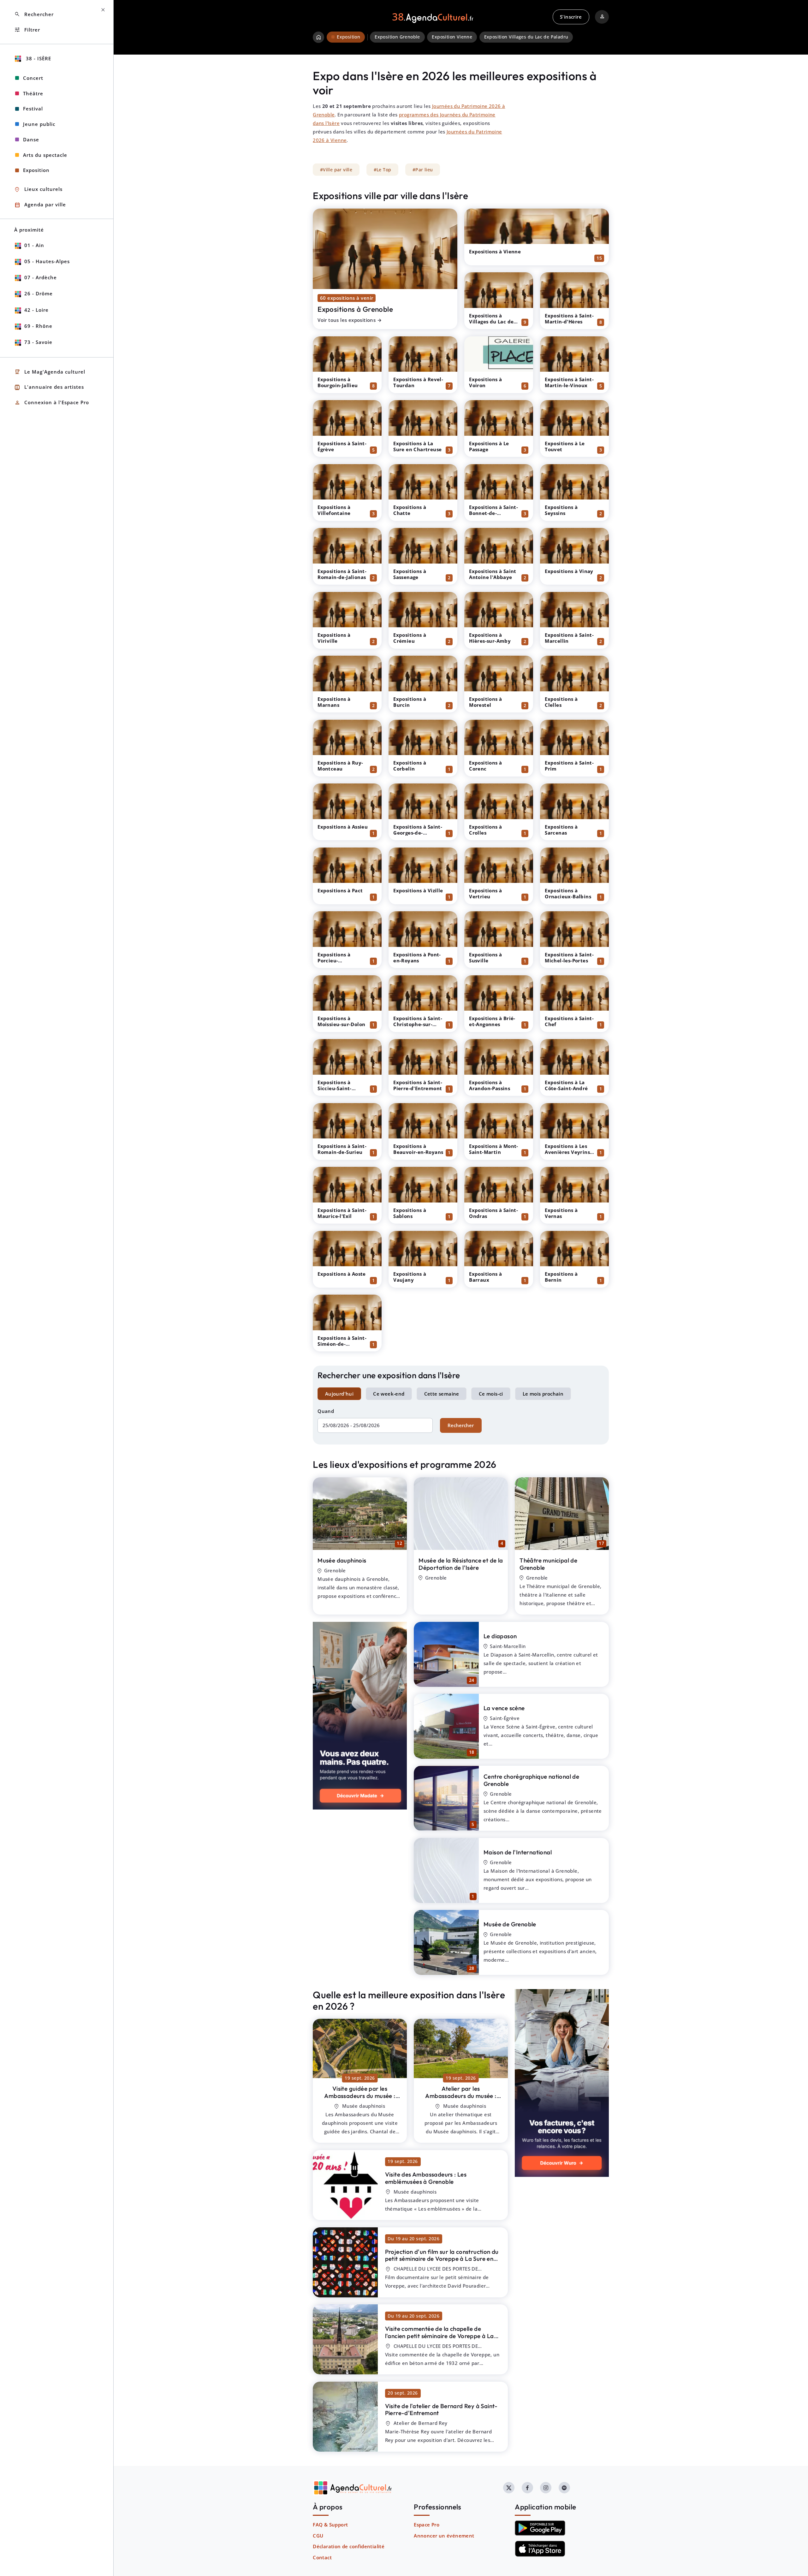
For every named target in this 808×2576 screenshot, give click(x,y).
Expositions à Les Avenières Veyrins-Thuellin (568, 1152)
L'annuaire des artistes (49, 387)
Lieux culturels (38, 189)
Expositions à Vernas (561, 1213)
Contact (322, 2557)
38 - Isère (38, 58)
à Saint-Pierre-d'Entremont (441, 2410)
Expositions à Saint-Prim (569, 766)
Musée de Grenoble (510, 1924)
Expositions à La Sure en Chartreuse (417, 446)
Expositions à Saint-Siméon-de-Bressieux (342, 1344)
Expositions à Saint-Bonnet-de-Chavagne (493, 513)
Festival (33, 109)
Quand (326, 1411)
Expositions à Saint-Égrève (342, 446)
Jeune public (39, 124)
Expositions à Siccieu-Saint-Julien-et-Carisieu (339, 1088)
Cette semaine (442, 1394)
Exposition (36, 170)
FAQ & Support (330, 2525)
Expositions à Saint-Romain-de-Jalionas (342, 574)
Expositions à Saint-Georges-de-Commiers (418, 833)
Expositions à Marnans (334, 702)
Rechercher (461, 1425)
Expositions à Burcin (410, 702)
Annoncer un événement (444, 2536)
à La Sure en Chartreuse (442, 2259)
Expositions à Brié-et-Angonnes (492, 1021)
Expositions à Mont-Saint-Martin (494, 1149)
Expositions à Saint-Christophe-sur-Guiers (418, 1024)
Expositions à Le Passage (489, 446)
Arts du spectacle (45, 155)
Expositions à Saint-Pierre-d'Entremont (418, 1085)
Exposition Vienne (452, 37)
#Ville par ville (336, 170)
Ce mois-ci (491, 1394)
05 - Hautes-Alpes (47, 261)
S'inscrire (571, 17)
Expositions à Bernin (561, 1277)
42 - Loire (36, 310)
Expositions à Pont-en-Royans (417, 957)
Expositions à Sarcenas (561, 830)
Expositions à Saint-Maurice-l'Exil (342, 1213)
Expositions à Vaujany (410, 1277)
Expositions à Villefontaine (334, 510)
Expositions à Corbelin (410, 766)
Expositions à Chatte (410, 510)
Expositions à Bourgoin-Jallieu (338, 382)
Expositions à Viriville (334, 638)
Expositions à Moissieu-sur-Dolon (341, 1021)
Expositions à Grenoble (355, 309)
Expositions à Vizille (418, 890)
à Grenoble (360, 2099)
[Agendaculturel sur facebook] (527, 2488)
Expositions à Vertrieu (485, 893)
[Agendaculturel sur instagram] (546, 2488)
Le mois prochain (543, 1394)
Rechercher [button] (34, 14)
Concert (33, 78)
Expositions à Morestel (485, 702)
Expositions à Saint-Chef (569, 1021)
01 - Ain (34, 245)
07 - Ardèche (41, 277)
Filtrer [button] (27, 30)
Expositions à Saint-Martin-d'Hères (569, 319)
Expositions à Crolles (485, 830)
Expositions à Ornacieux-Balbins (568, 893)
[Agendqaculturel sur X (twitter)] (509, 2488)
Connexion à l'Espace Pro (52, 403)
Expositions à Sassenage (410, 574)
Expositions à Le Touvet (565, 446)
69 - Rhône (38, 326)
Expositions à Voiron (485, 382)
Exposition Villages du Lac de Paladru (526, 37)
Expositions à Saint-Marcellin (569, 638)
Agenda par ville (40, 205)
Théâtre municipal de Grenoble (548, 1564)
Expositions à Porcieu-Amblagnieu (334, 960)
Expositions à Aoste (342, 1274)
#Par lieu (423, 170)
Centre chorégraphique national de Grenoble (531, 1780)
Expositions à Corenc (485, 766)
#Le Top (383, 170)
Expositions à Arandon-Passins (490, 1085)
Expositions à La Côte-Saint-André (566, 1085)
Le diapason (500, 1636)
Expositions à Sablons (410, 1213)
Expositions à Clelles (561, 702)
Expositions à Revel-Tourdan (418, 382)
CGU (318, 2536)
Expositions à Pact (340, 890)
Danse (31, 139)
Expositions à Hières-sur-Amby (490, 638)
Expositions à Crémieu (410, 638)
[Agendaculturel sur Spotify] (564, 2488)
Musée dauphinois (342, 1560)
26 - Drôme (39, 293)
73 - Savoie (38, 342)
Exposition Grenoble (397, 37)
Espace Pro (427, 2525)
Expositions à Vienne (495, 251)
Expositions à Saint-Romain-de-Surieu (342, 1149)
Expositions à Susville (485, 957)
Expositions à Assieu (343, 827)
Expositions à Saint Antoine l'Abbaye (493, 574)
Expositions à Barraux (485, 1277)
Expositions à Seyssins (561, 510)
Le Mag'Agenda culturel (50, 372)
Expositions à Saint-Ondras (493, 1213)
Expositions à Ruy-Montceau (340, 766)
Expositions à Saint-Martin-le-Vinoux (569, 382)
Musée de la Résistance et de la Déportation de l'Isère (461, 1564)
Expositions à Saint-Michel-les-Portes (569, 957)
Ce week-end (389, 1394)
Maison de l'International (518, 1852)
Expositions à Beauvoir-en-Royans (418, 1149)
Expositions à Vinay (569, 571)
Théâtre (33, 93)
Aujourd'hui (339, 1394)
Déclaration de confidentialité (349, 2546)
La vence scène (504, 1708)
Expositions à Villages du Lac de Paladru (491, 322)
